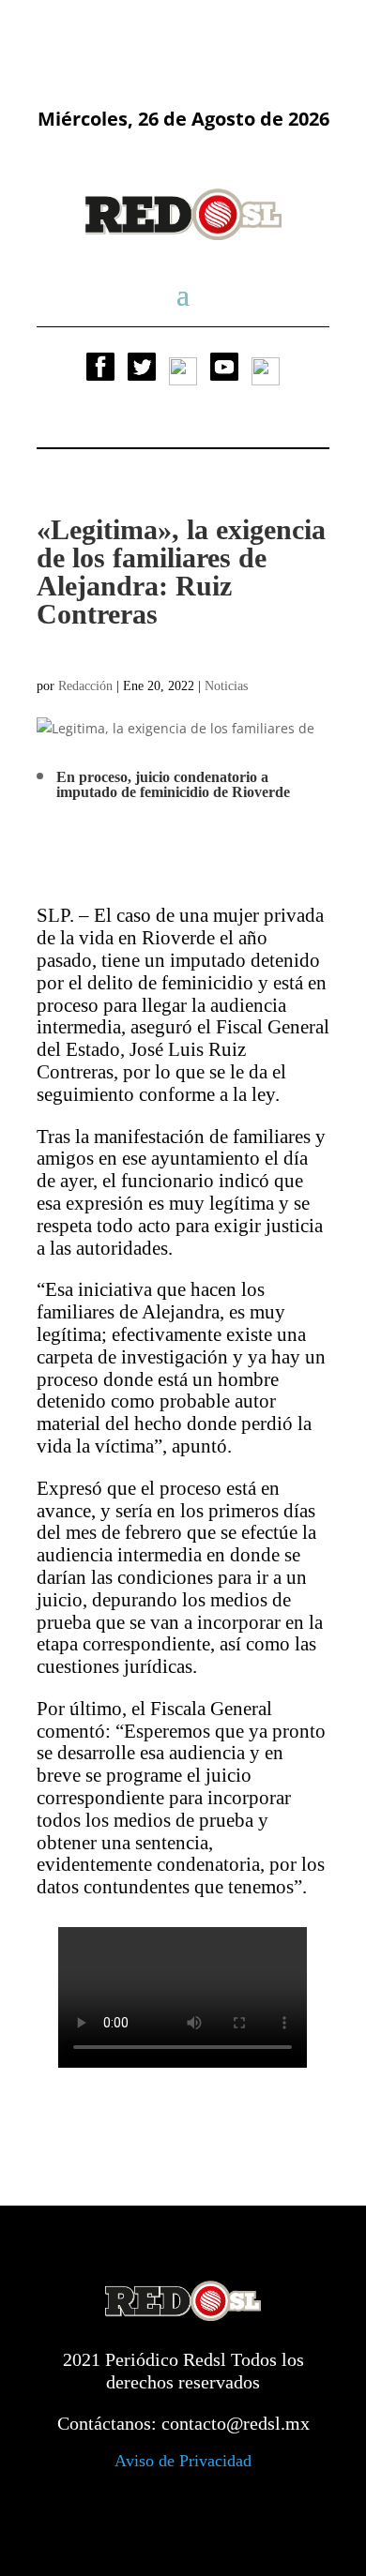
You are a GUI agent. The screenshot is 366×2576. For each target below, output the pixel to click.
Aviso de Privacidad (183, 2461)
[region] (183, 30)
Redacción (85, 686)
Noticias (226, 686)
